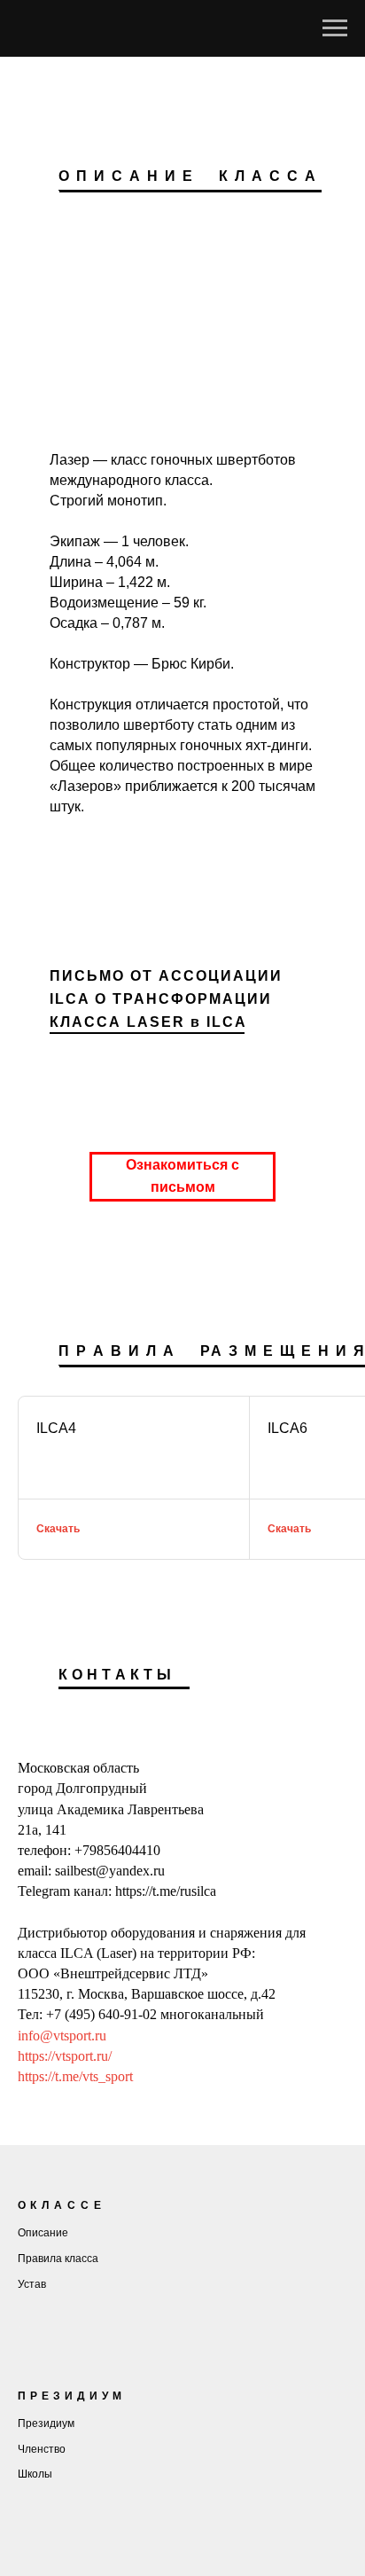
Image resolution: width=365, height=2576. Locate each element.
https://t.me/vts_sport (75, 2076)
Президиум (46, 2423)
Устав (32, 2284)
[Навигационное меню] (335, 28)
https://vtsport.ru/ (65, 2056)
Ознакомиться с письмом (182, 1176)
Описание (43, 2233)
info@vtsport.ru (62, 2036)
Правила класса (58, 2259)
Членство (42, 2449)
